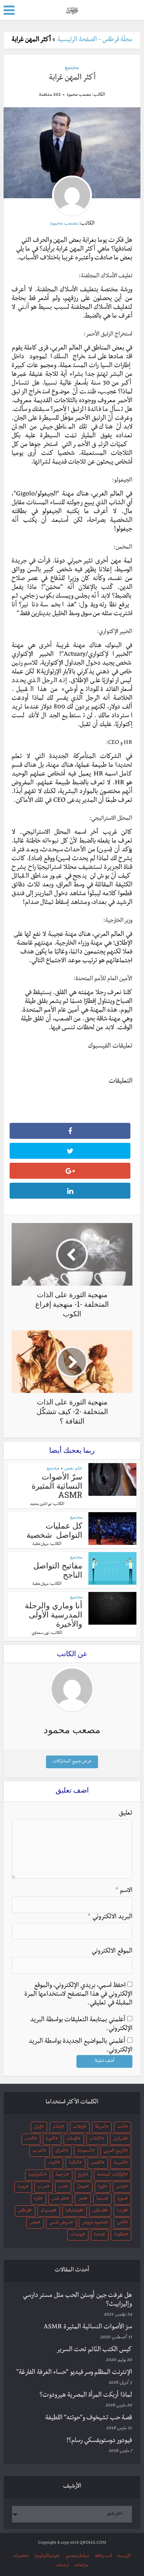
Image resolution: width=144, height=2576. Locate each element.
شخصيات (21, 2556)
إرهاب (78, 2127)
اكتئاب (96, 2139)
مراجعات (81, 2565)
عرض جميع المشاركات (72, 1762)
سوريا (121, 2199)
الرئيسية (124, 2556)
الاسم (124, 1891)
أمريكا (100, 2127)
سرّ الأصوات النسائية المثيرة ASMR (57, 1485)
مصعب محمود (79, 95)
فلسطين (99, 2211)
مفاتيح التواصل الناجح (58, 1570)
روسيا (22, 2187)
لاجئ (121, 2223)
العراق (60, 2151)
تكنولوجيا (36, 2175)
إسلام (57, 2127)
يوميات (77, 2235)
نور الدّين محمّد (41, 1505)
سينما (101, 2199)
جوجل (82, 2187)
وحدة (98, 2235)
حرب (42, 2187)
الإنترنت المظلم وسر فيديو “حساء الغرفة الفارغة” (74, 2373)
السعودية (85, 2151)
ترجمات (62, 2565)
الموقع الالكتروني (112, 1952)
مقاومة (120, 2235)
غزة (37, 2199)
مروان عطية (41, 1544)
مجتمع (72, 67)
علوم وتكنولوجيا (47, 2556)
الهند (53, 2163)
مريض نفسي (60, 2223)
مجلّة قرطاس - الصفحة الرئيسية (95, 40)
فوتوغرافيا (73, 2211)
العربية (119, 2163)
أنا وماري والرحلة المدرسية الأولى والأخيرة (54, 1614)
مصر (34, 2223)
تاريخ (82, 2175)
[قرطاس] (72, 9)
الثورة (51, 2139)
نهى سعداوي (41, 1633)
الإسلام (72, 2139)
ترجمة (61, 2175)
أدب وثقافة (103, 2556)
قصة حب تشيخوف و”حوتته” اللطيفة (89, 2418)
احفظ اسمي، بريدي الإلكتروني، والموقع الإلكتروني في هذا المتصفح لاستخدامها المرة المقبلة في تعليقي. (78, 1995)
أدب (121, 2127)
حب (62, 2187)
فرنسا (121, 2211)
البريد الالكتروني (110, 1917)
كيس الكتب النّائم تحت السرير (94, 2350)
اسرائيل (119, 2139)
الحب (30, 2139)
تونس (121, 2187)
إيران (38, 2127)
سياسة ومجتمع (77, 2556)
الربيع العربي (114, 2151)
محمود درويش (94, 2223)
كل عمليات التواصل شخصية (54, 1530)
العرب (38, 2151)
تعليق (126, 1814)
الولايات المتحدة (111, 2175)
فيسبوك (48, 2211)
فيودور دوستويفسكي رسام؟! (99, 2441)
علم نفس (73, 1468)
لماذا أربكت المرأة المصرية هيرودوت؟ (86, 2396)
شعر (82, 2199)
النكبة (74, 2163)
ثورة (101, 2187)
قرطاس (24, 2211)
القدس (96, 2163)
